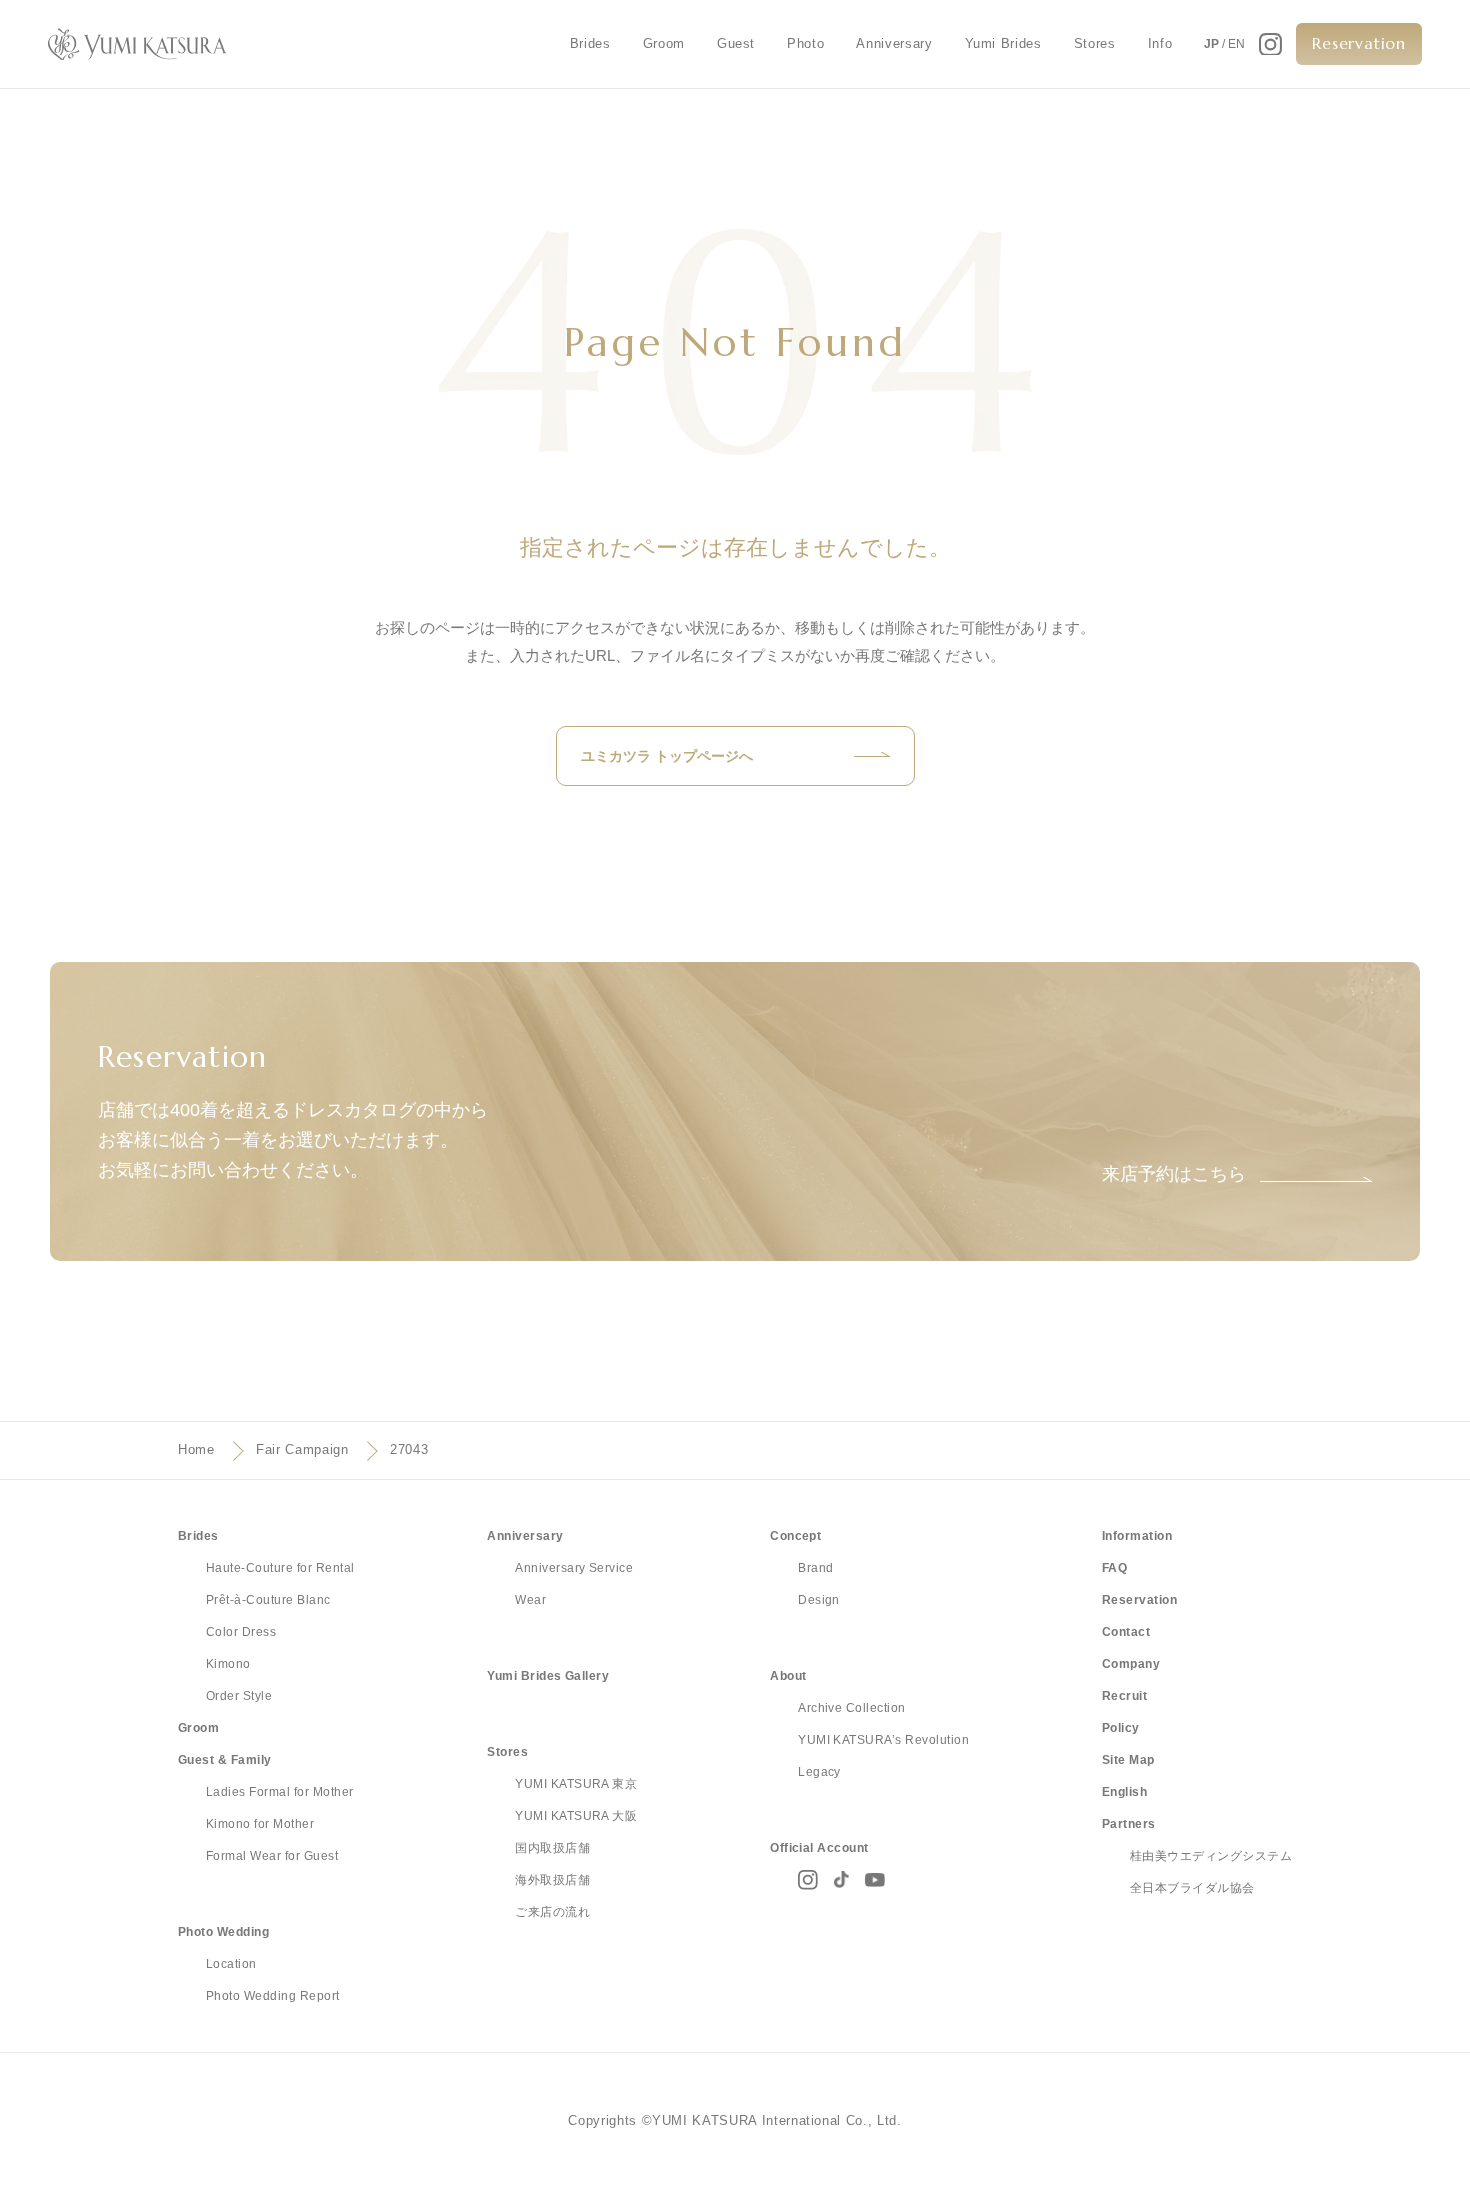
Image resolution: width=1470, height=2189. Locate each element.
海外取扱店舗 (552, 1880)
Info (1160, 43)
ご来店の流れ (552, 1912)
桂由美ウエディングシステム (1211, 1856)
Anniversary (894, 43)
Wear (530, 1600)
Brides (590, 43)
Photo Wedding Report (273, 1996)
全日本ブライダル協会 (1192, 1888)
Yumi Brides (1003, 43)
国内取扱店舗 (552, 1848)
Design (819, 1600)
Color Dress (241, 1632)
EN (1236, 44)
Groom (664, 43)
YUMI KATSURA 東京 (576, 1784)
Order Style (239, 1696)
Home (196, 1449)
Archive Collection (852, 1708)
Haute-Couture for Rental (280, 1568)
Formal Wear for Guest (272, 1856)
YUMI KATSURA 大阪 (576, 1816)
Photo (805, 43)
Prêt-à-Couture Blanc (268, 1600)
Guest (736, 43)
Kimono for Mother (260, 1824)
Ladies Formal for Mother (280, 1792)
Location (231, 1964)
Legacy (819, 1772)
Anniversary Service (574, 1568)
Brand (815, 1568)
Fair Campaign (302, 1449)
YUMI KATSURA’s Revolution (883, 1740)
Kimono (228, 1664)
